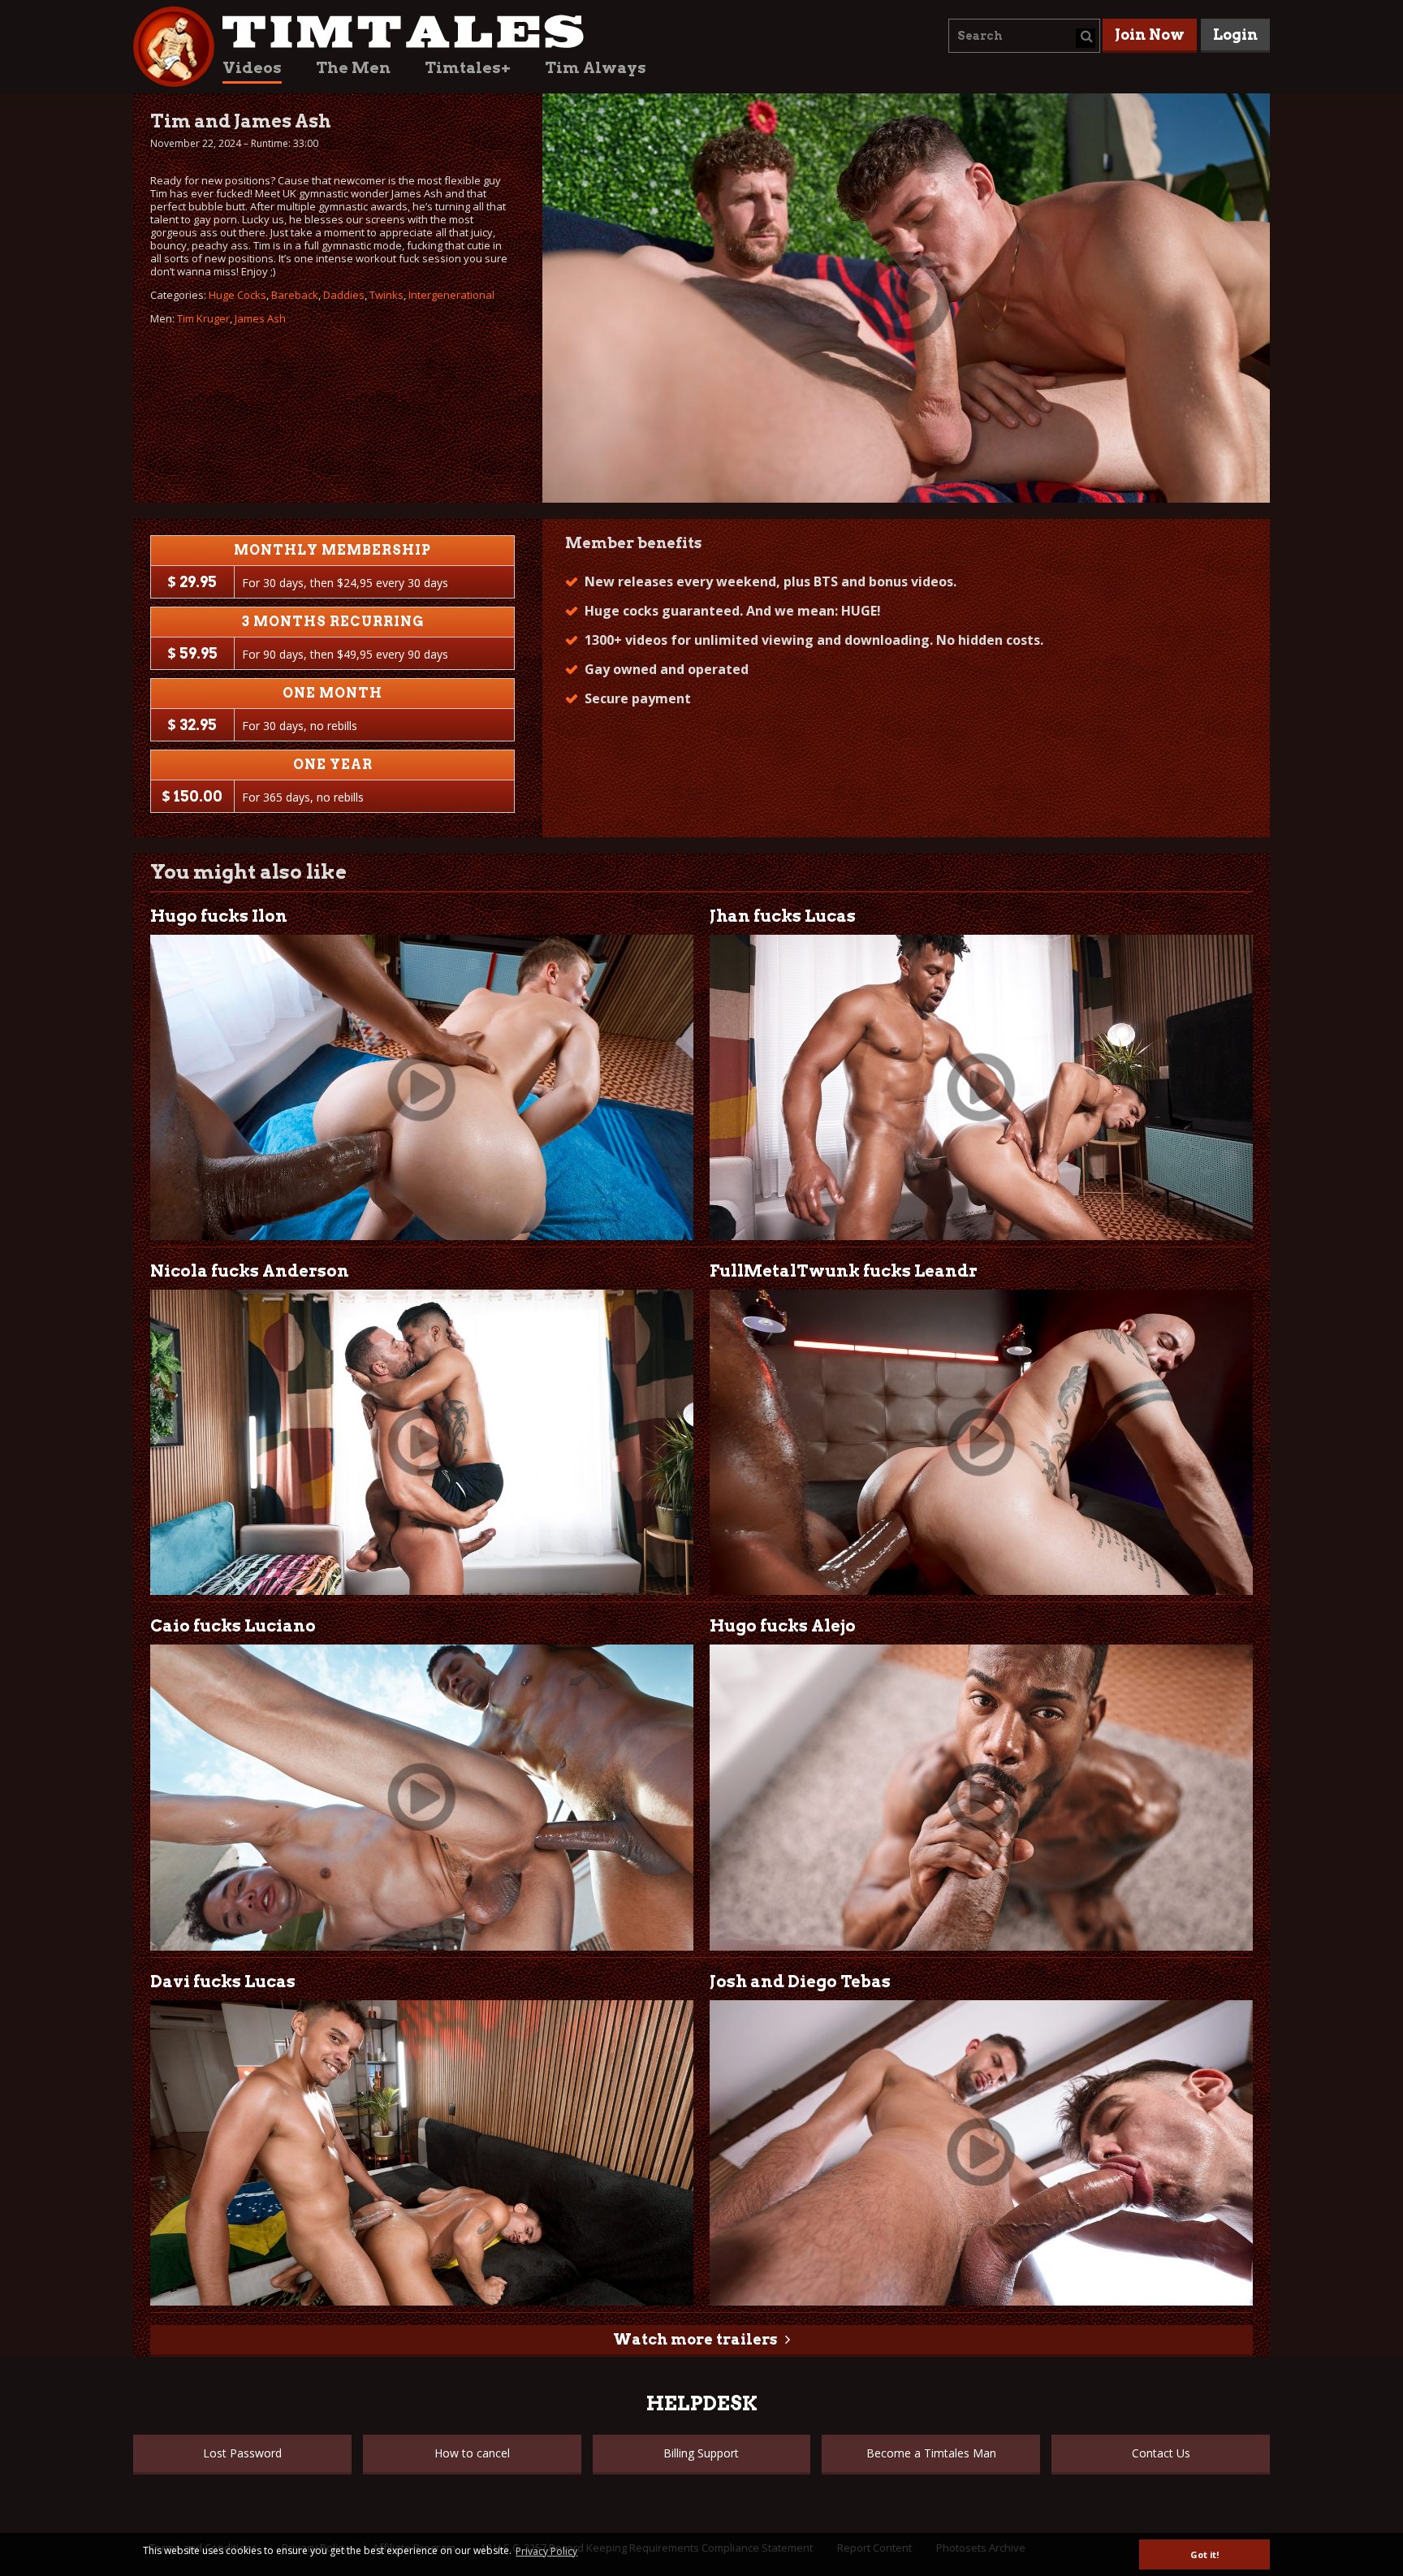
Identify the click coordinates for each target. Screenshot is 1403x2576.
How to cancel (472, 2453)
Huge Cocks (237, 295)
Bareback (295, 295)
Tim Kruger (203, 318)
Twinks (386, 295)
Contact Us (1161, 2453)
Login (1235, 35)
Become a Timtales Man (931, 2453)
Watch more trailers (695, 2339)
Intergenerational (451, 295)
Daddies (344, 295)
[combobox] (1024, 36)
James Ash (260, 318)
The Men (353, 68)
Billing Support (701, 2453)
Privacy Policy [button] (546, 2551)
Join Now (1150, 35)
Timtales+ (468, 68)
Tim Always (596, 68)
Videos (252, 68)
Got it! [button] (1204, 2554)
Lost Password (242, 2453)
